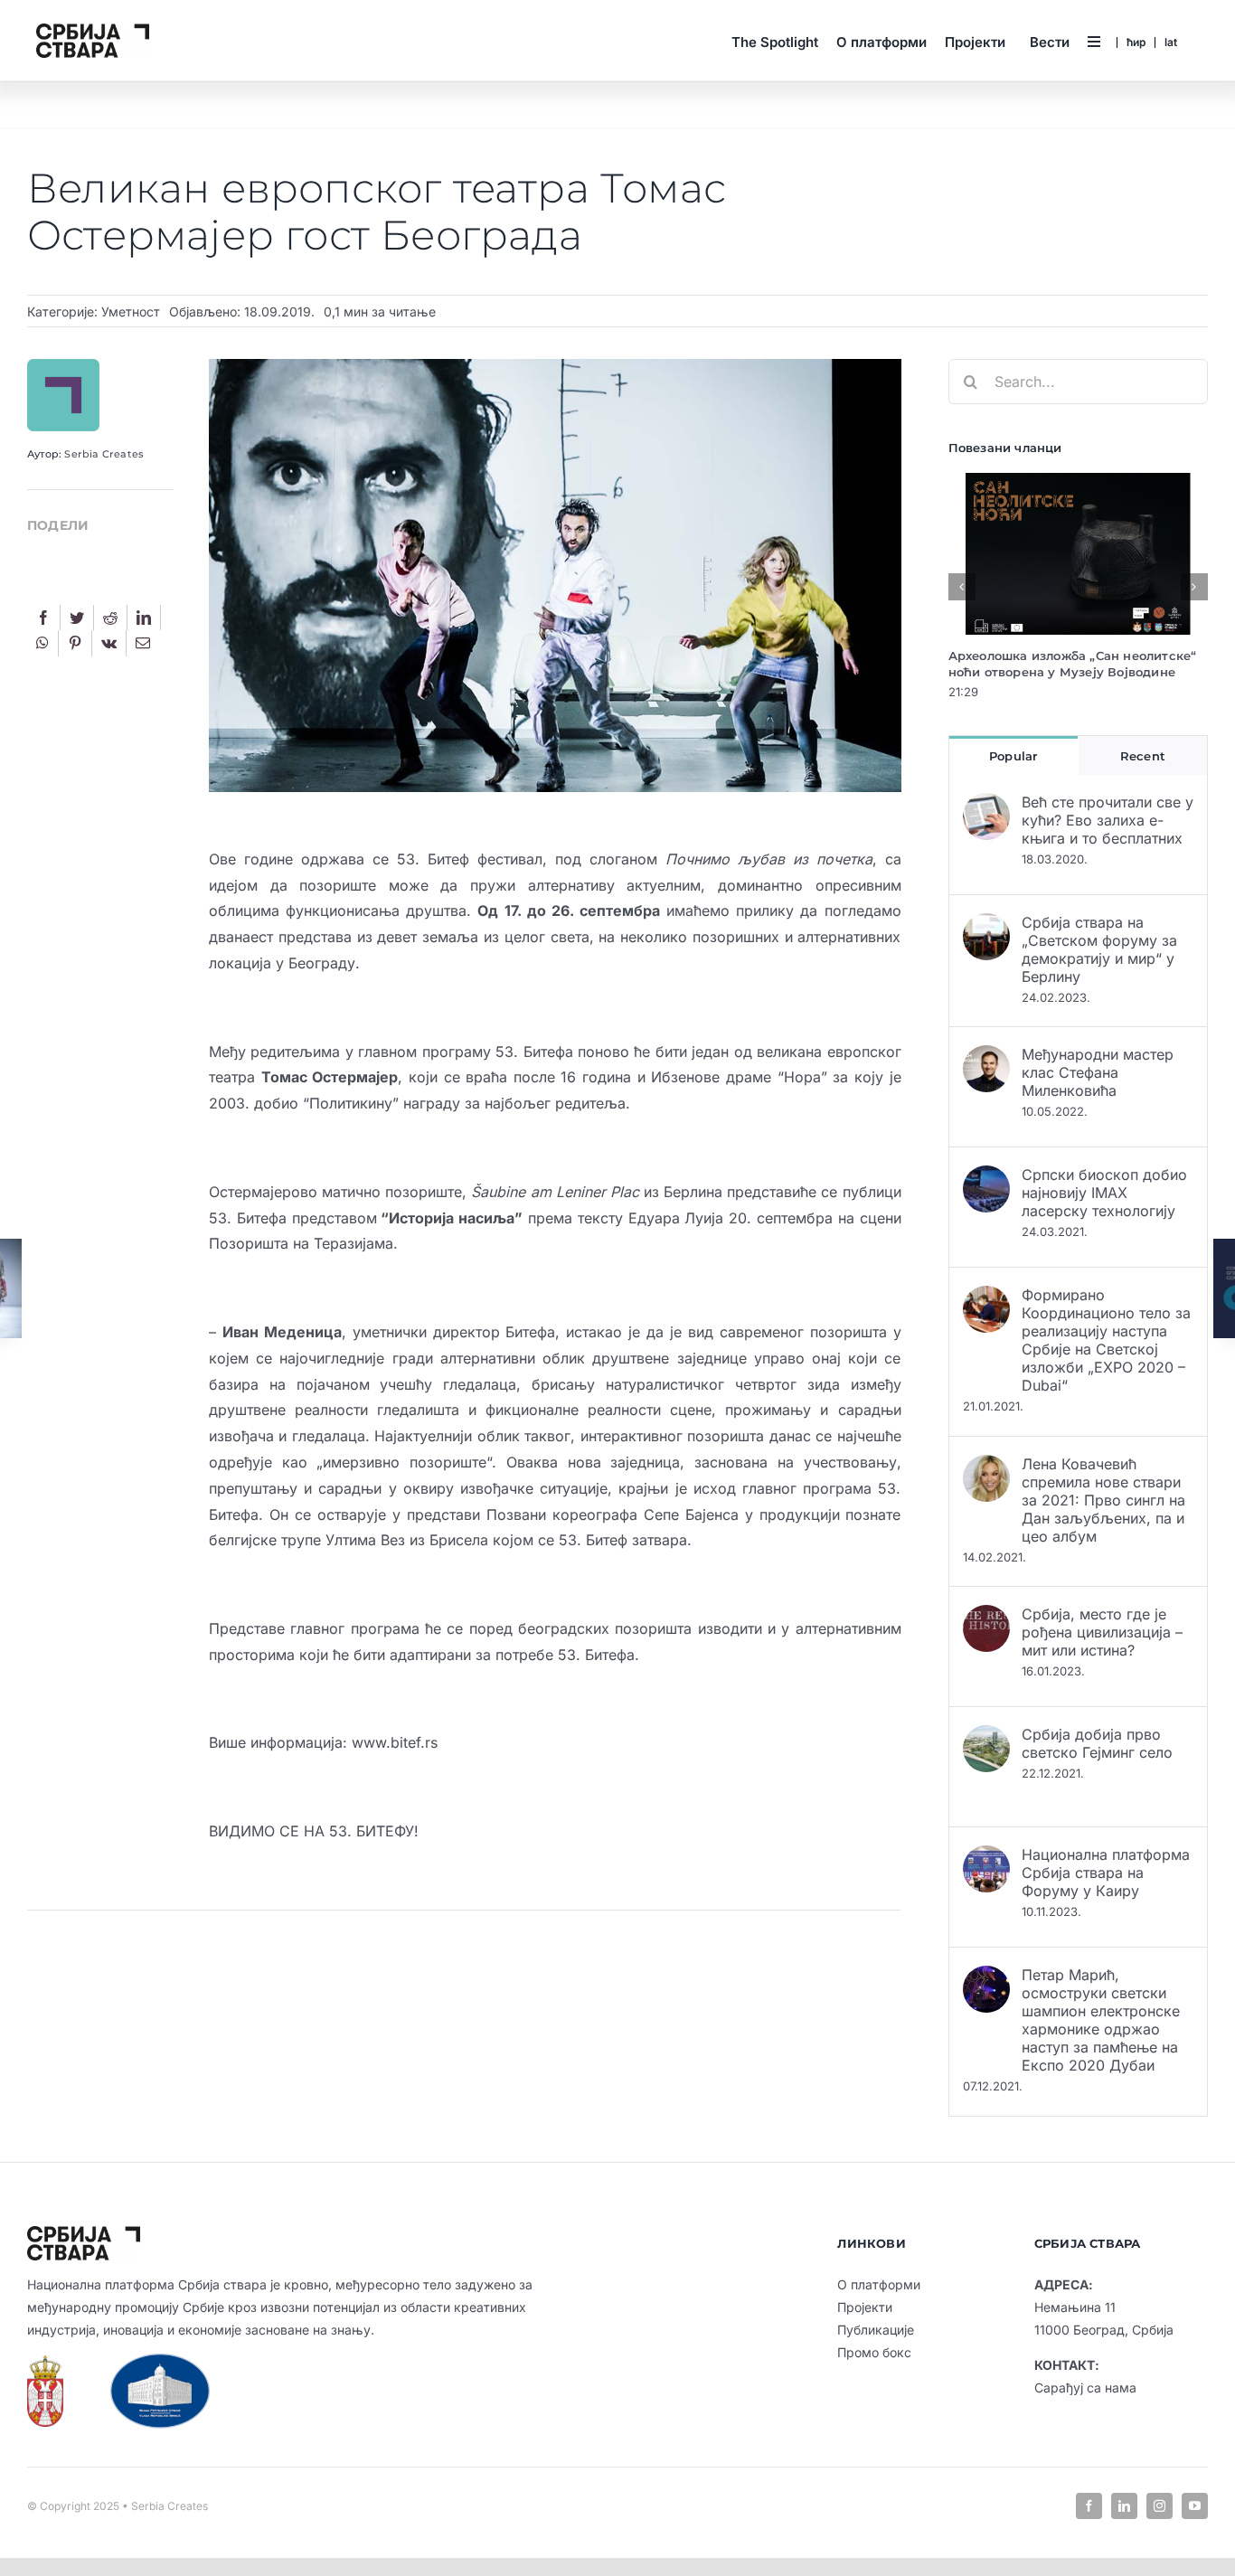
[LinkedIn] (144, 618)
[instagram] (1160, 2506)
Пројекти (865, 2307)
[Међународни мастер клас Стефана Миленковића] (986, 1058)
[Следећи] (1194, 587)
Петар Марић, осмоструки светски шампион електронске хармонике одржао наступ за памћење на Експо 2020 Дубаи (1101, 2020)
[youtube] (1195, 2506)
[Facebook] (43, 618)
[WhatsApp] (42, 643)
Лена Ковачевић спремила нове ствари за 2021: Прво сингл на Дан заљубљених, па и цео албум (1103, 1500)
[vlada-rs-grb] (45, 2363)
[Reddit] (110, 618)
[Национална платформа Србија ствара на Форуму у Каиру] (986, 1858)
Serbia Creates (104, 454)
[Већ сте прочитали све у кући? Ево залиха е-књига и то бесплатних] (986, 806)
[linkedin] (1124, 2506)
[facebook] (1089, 2506)
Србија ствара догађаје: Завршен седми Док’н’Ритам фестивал (1056, 664)
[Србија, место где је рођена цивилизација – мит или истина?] (986, 1618)
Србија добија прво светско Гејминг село (1097, 1743)
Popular (1013, 756)
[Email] (143, 643)
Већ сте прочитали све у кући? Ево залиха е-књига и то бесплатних (1108, 820)
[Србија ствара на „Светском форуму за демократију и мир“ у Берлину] (986, 926)
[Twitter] (77, 618)
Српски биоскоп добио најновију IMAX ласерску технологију (1104, 1193)
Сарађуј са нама (1085, 2387)
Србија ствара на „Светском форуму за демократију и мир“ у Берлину (1099, 949)
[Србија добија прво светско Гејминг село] (986, 1738)
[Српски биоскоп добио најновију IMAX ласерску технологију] (986, 1178)
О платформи (879, 2284)
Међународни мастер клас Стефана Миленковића (1098, 1072)
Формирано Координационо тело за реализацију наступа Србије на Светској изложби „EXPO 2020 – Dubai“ (1106, 1340)
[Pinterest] (75, 643)
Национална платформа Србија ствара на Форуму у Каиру (1106, 1873)
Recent (1143, 756)
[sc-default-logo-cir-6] (93, 31)
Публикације (876, 2330)
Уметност (131, 311)
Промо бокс (874, 2352)
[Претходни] (962, 587)
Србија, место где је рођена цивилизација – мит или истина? (1102, 1632)
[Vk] (109, 643)
